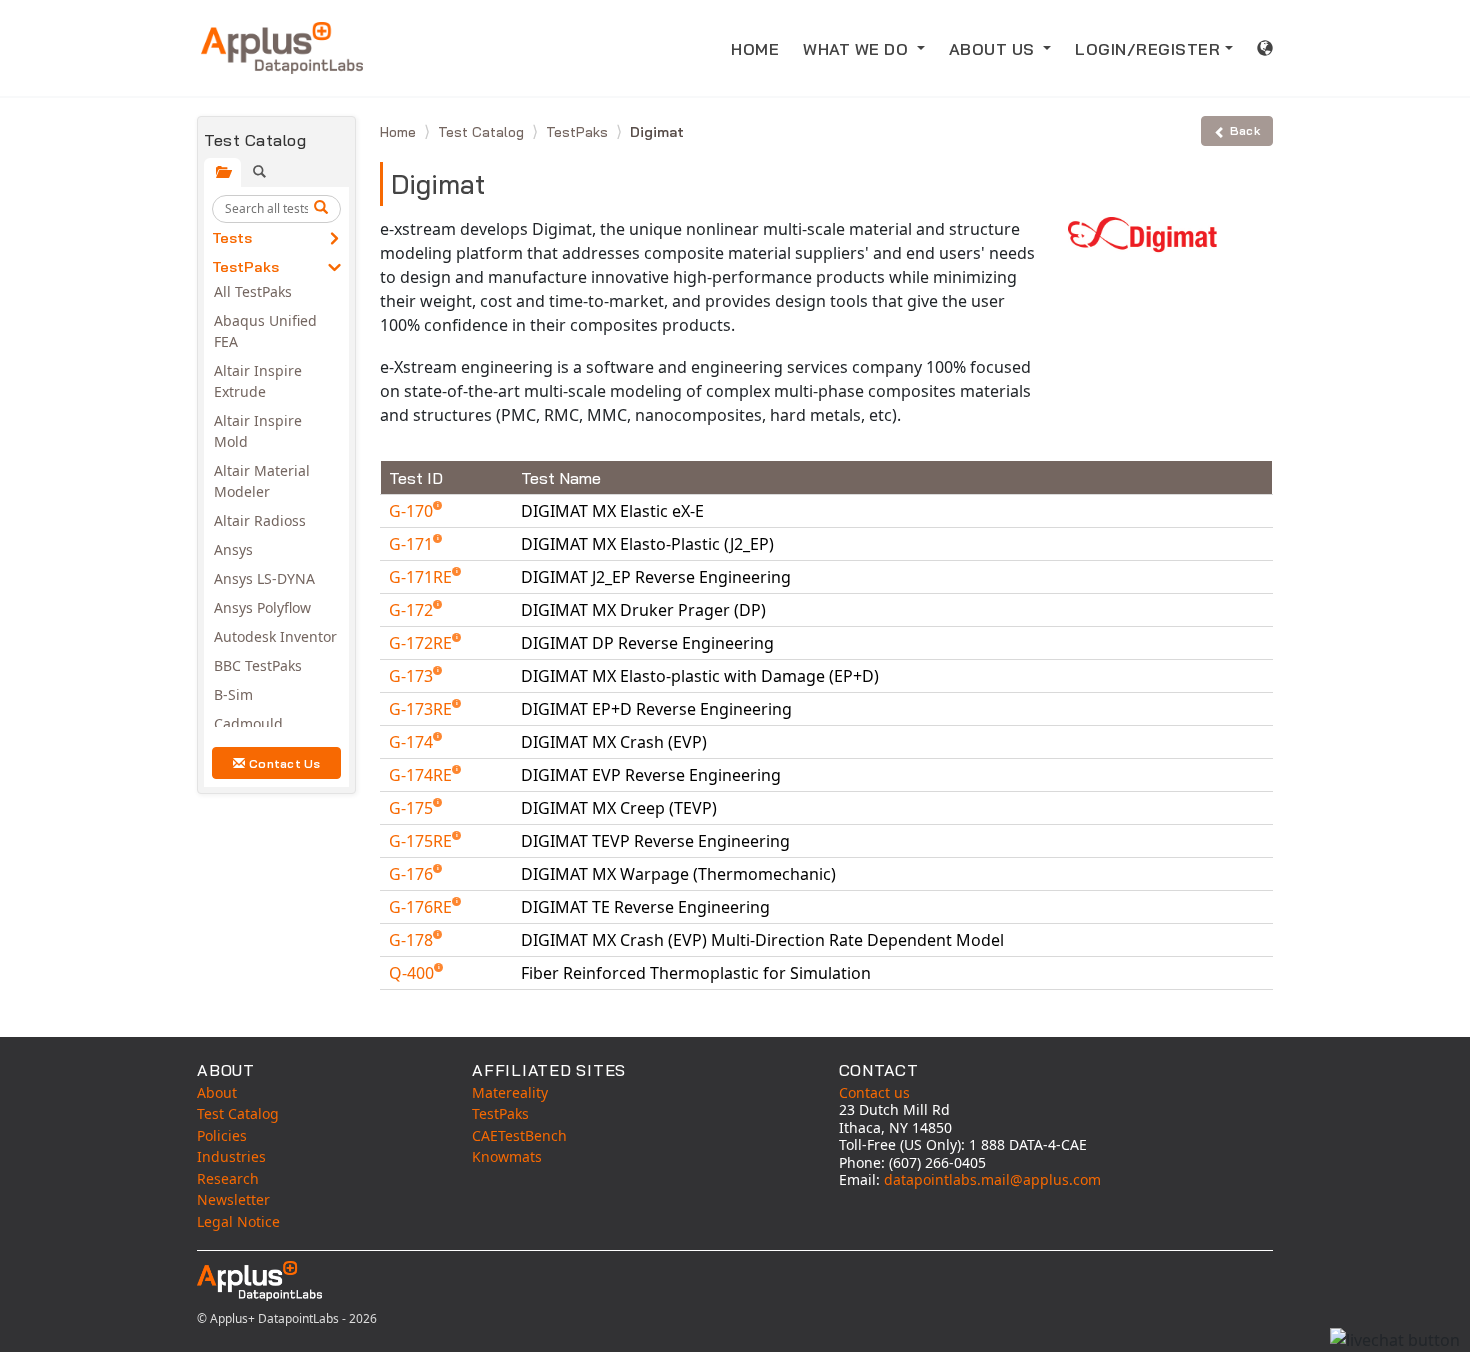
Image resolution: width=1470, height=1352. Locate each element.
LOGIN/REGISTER (1147, 49)
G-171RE (422, 577)
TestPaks (245, 267)
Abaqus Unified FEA (265, 331)
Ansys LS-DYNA (264, 578)
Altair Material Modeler (262, 481)
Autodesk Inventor (275, 636)
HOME (755, 49)
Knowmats (507, 1156)
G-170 (413, 511)
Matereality (510, 1092)
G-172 (413, 610)
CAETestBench (519, 1135)
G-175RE (422, 841)
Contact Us (285, 763)
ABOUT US (994, 49)
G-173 (413, 676)
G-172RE (422, 643)
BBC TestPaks (258, 665)
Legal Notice (238, 1221)
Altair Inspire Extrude (258, 381)
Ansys (233, 549)
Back (1245, 130)
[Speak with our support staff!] (1395, 1340)
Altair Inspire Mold (258, 431)
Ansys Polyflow (262, 607)
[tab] (222, 172)
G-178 (413, 940)
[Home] (282, 48)
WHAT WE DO (858, 49)
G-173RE (422, 709)
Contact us (874, 1092)
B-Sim (233, 694)
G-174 (413, 742)
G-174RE (422, 775)
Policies (222, 1135)
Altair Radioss (260, 520)
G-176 (413, 874)
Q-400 (413, 973)
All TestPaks (253, 291)
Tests (232, 238)
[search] (324, 209)
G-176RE (422, 907)
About (217, 1092)
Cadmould (248, 723)
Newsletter (233, 1199)
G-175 (413, 808)
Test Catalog (483, 132)
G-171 (413, 544)
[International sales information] (1265, 48)
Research (228, 1178)
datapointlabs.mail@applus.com (992, 1179)
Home (400, 132)
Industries (231, 1156)
